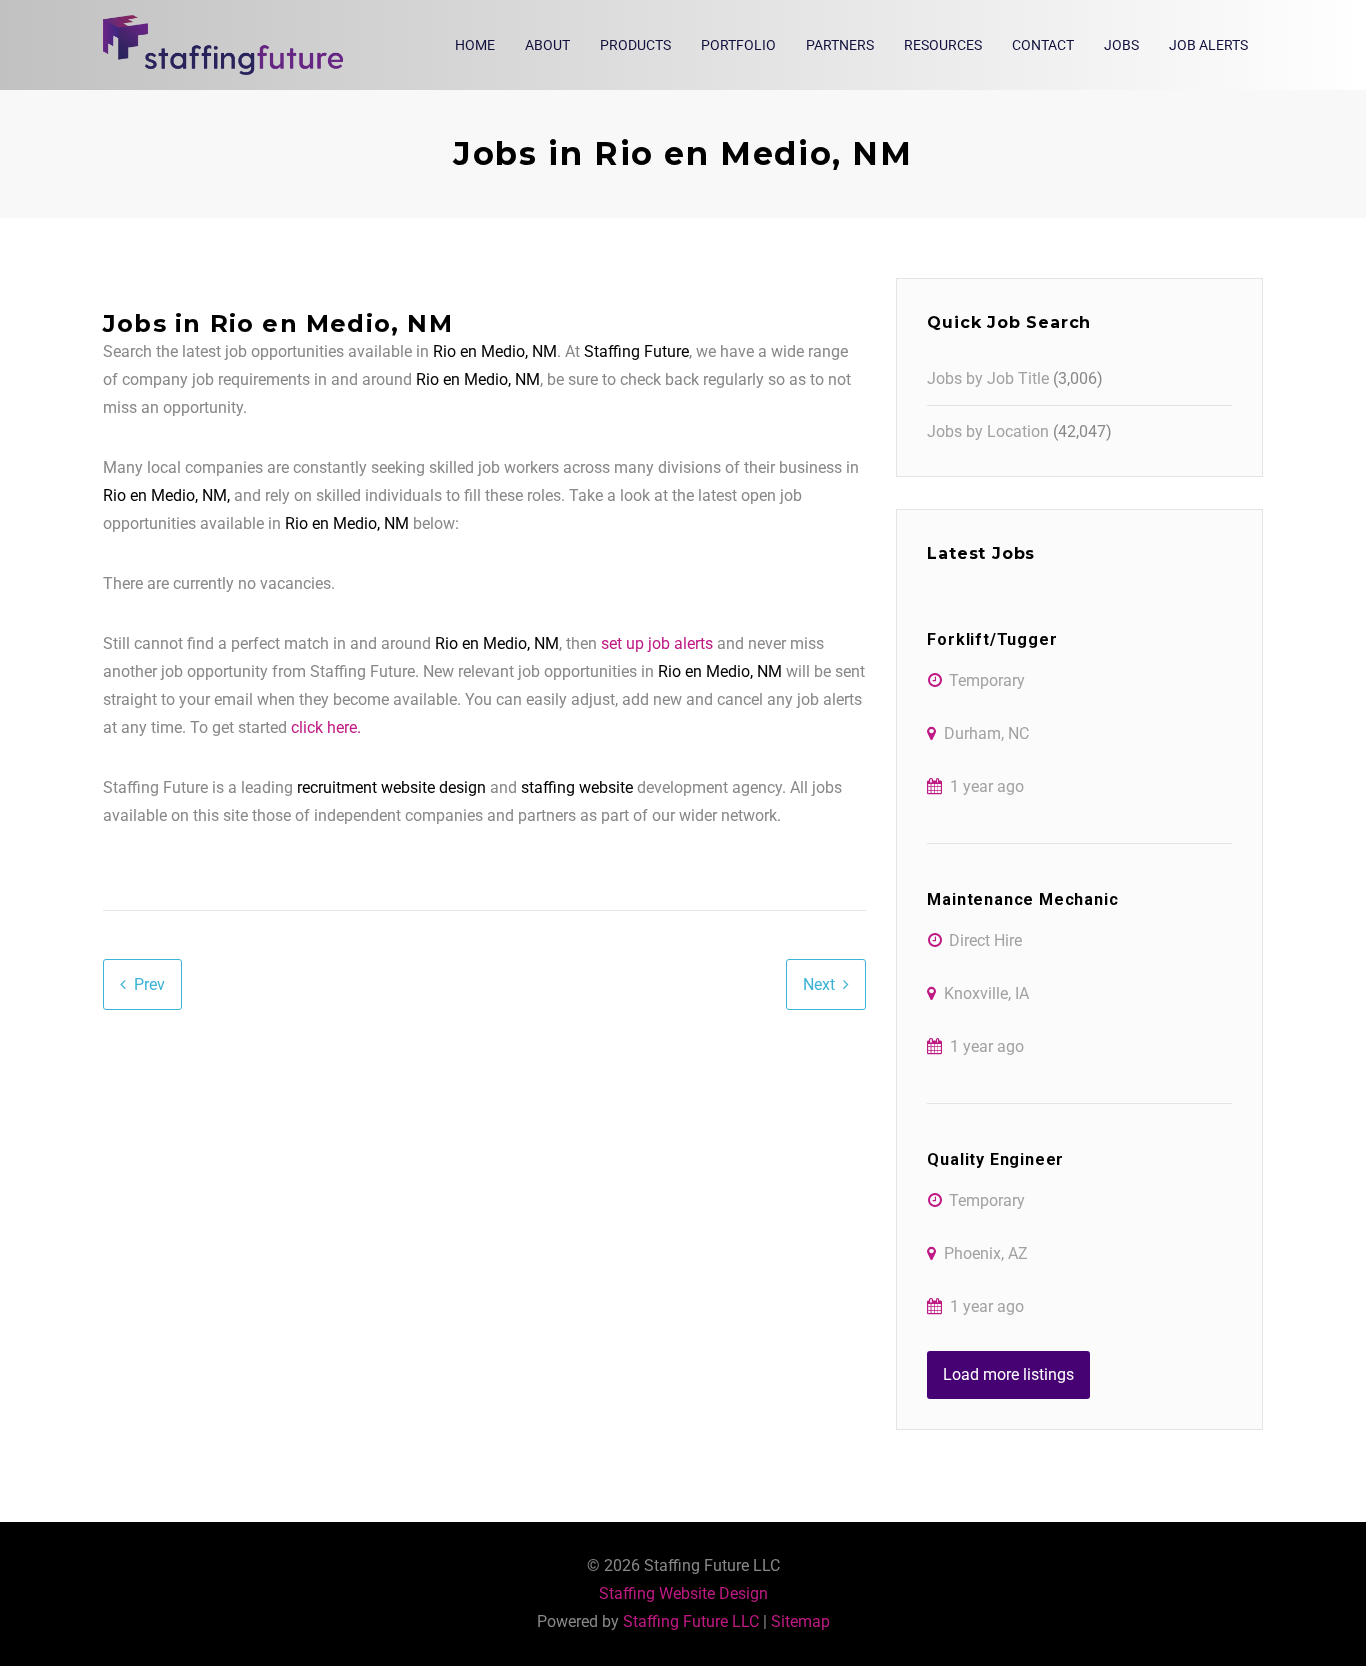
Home (475, 45)
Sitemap (800, 1621)
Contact (1043, 45)
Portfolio (738, 45)
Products (635, 45)
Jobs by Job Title (988, 378)
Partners (840, 45)
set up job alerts (657, 643)
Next (819, 984)
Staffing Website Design (683, 1593)
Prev (149, 984)
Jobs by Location (988, 431)
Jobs (1121, 45)
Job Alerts (1208, 45)
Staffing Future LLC (691, 1621)
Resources (943, 45)
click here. (326, 727)
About (547, 45)
